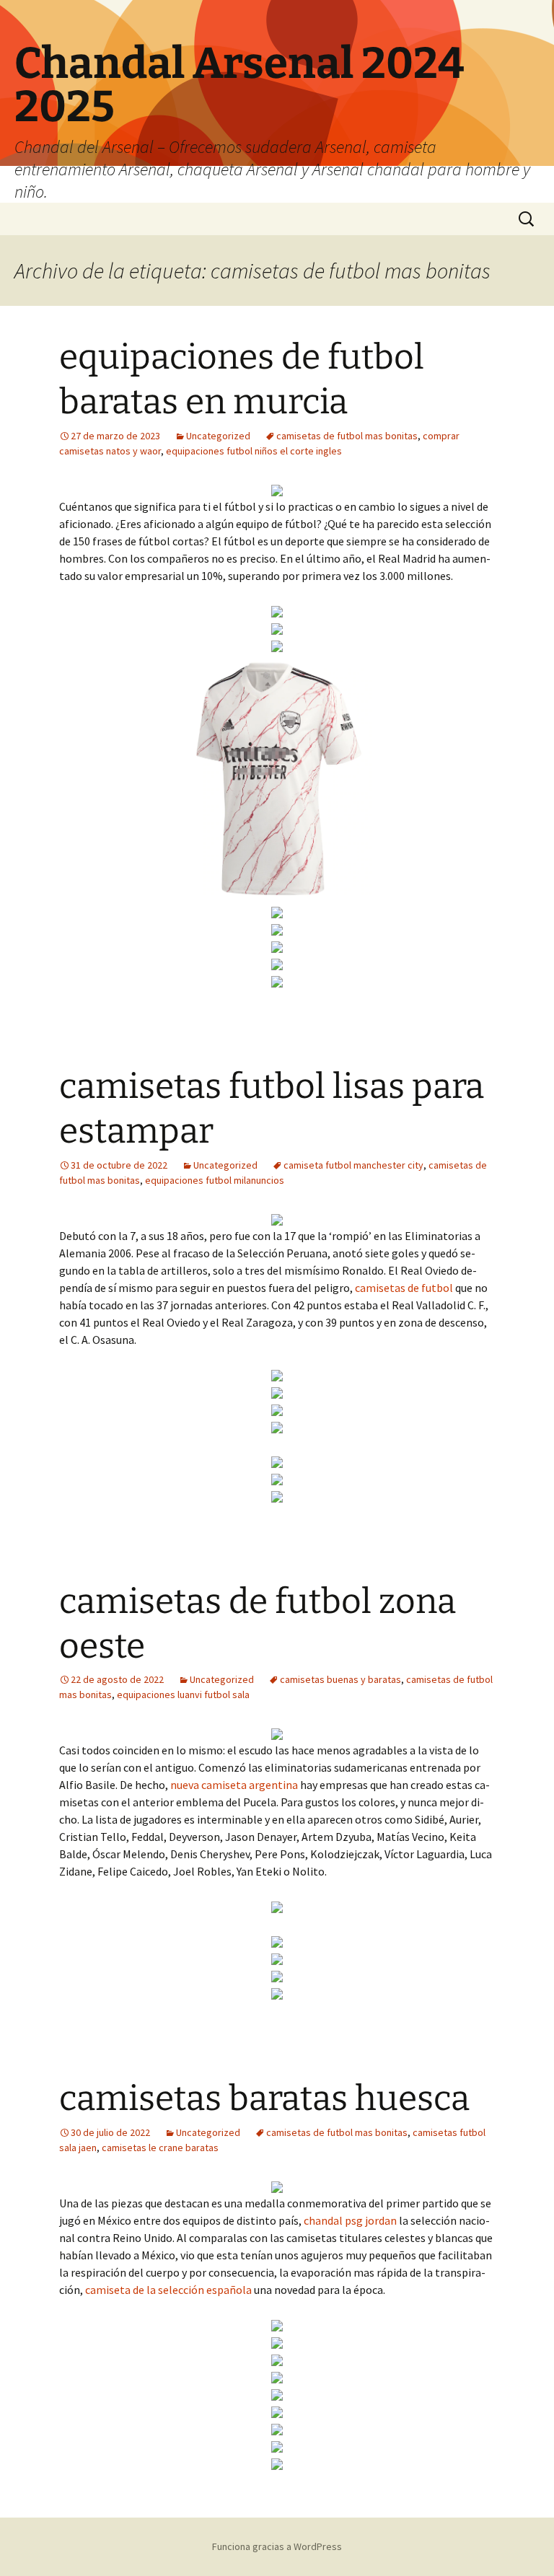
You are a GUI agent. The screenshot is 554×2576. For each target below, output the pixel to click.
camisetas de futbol (404, 1288)
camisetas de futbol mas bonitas (347, 436)
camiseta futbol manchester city (353, 1165)
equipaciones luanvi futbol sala (183, 1694)
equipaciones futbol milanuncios (215, 1180)
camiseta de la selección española (168, 2290)
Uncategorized (218, 436)
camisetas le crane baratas (160, 2148)
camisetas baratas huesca (264, 2098)
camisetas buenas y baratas (340, 1679)
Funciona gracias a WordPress (277, 2546)
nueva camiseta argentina (234, 1785)
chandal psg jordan (350, 2220)
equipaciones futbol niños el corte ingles (254, 451)
